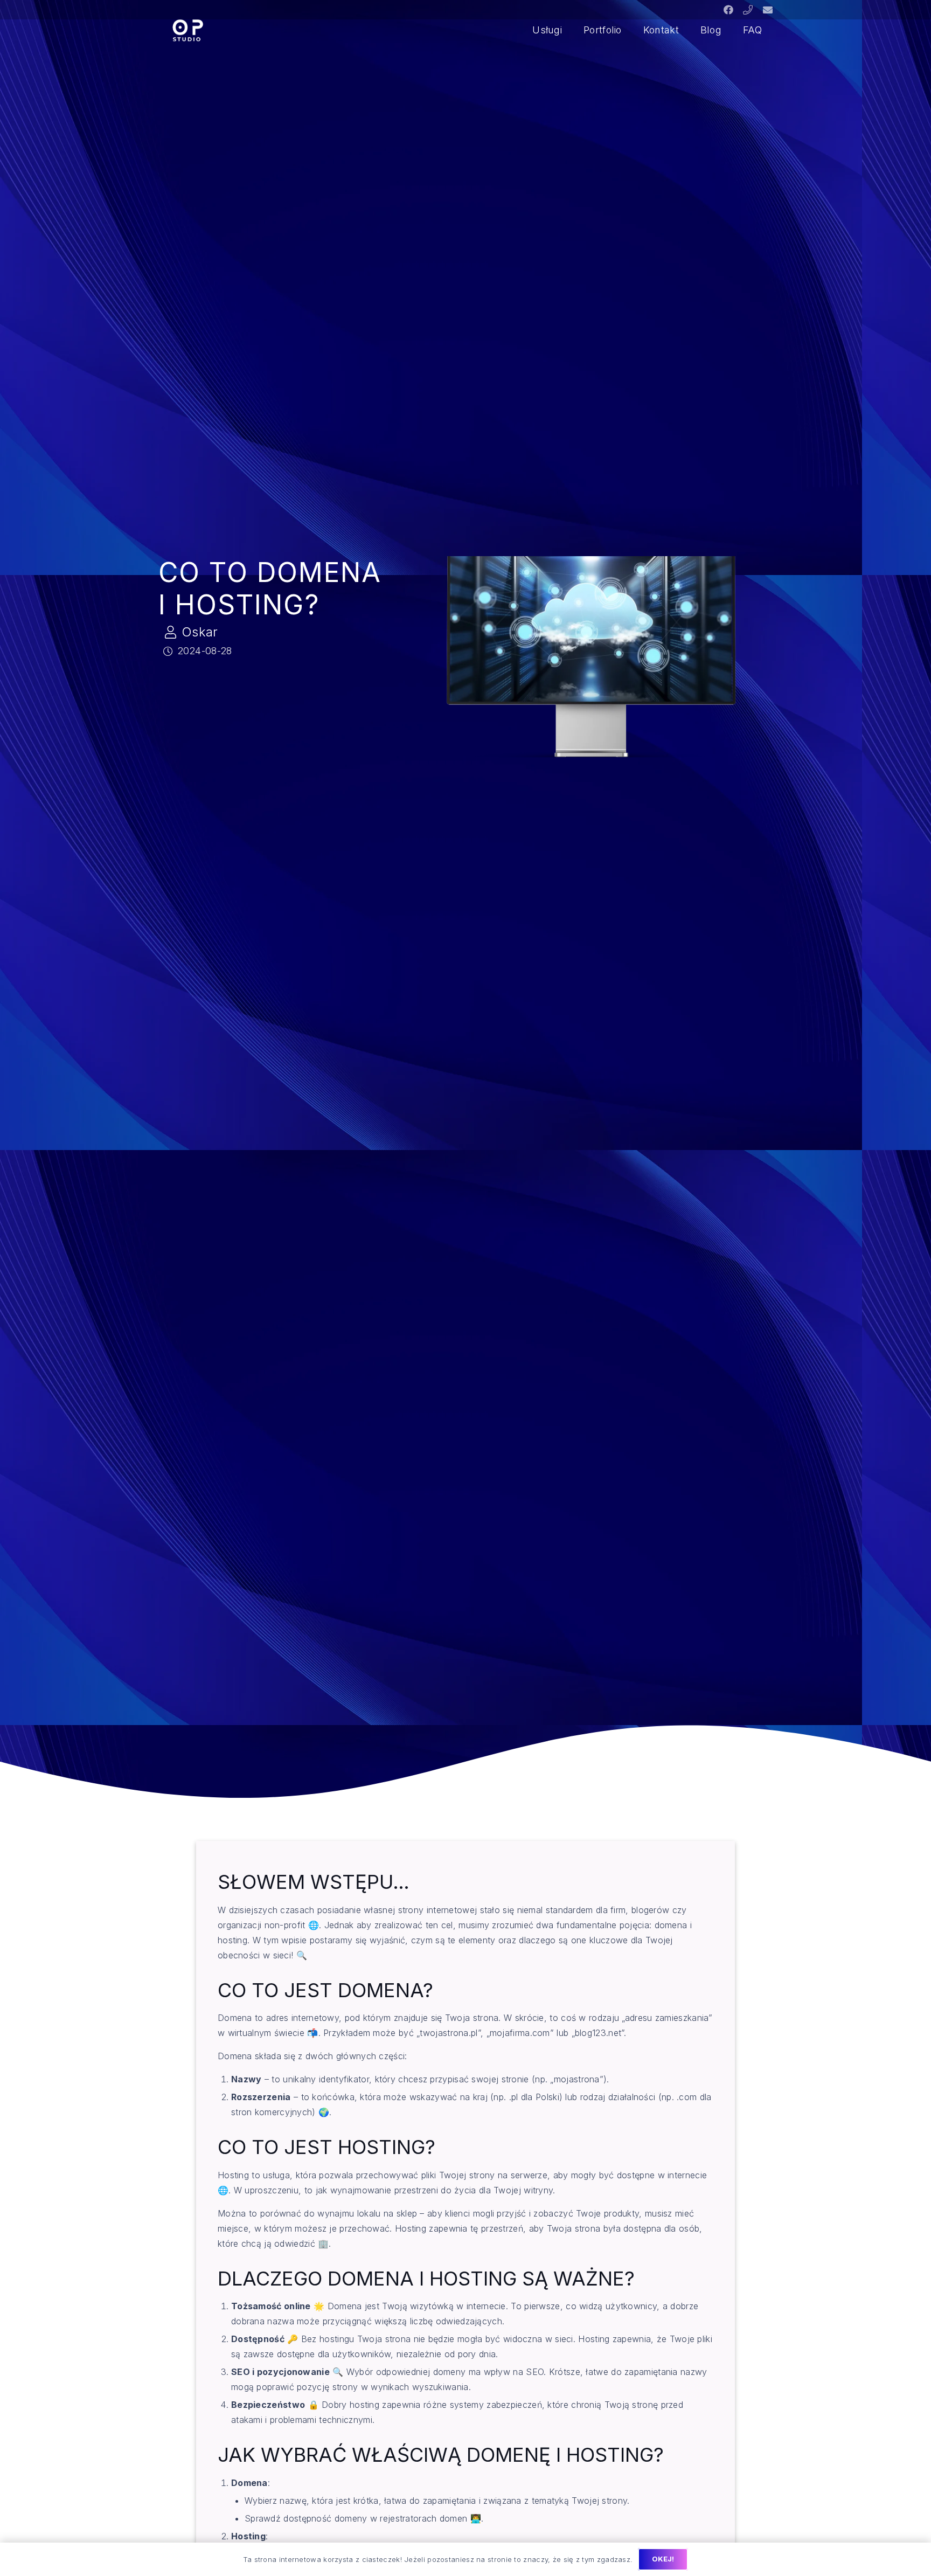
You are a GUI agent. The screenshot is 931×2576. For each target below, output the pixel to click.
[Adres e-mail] (768, 10)
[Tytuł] (748, 10)
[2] (187, 30)
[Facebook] (728, 10)
